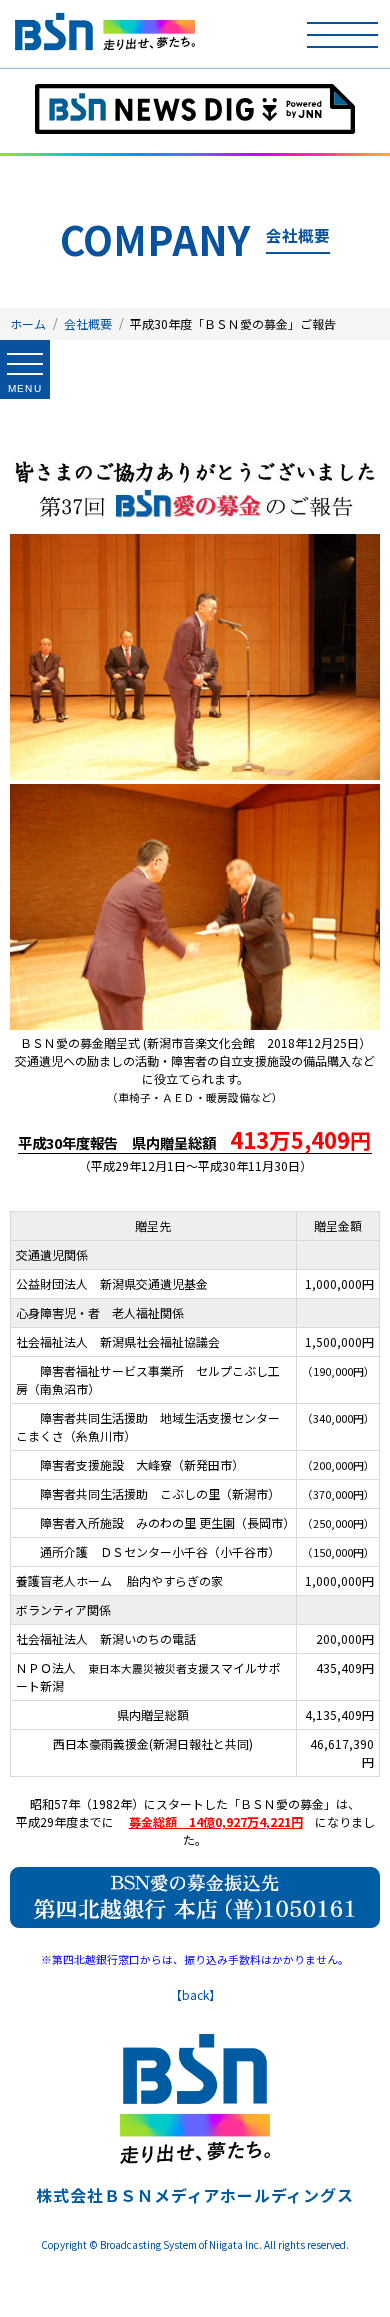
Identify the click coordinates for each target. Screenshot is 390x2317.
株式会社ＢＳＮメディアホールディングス (194, 2195)
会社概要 (88, 323)
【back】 (195, 1994)
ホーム (28, 323)
